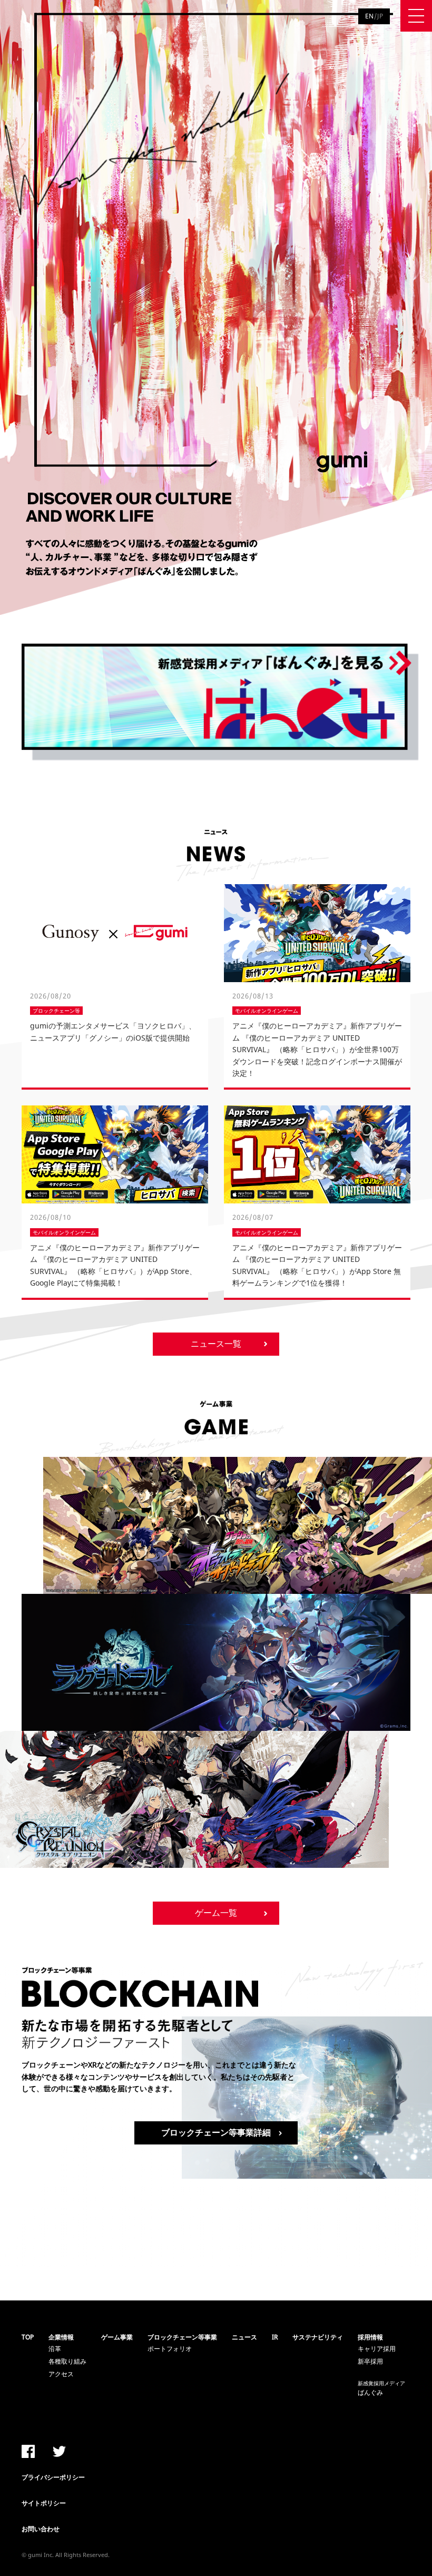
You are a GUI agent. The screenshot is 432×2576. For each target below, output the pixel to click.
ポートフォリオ (170, 2349)
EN (370, 16)
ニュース (244, 2337)
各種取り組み (67, 2361)
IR (275, 2337)
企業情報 (61, 2337)
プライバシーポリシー (53, 2477)
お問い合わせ (41, 2529)
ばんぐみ (381, 2388)
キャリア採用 (377, 2349)
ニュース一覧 (216, 1344)
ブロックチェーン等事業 (182, 2337)
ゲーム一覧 (216, 1913)
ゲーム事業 (117, 2337)
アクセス (61, 2374)
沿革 (55, 2349)
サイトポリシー (44, 2503)
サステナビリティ (318, 2337)
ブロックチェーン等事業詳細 (216, 2132)
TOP (28, 2337)
